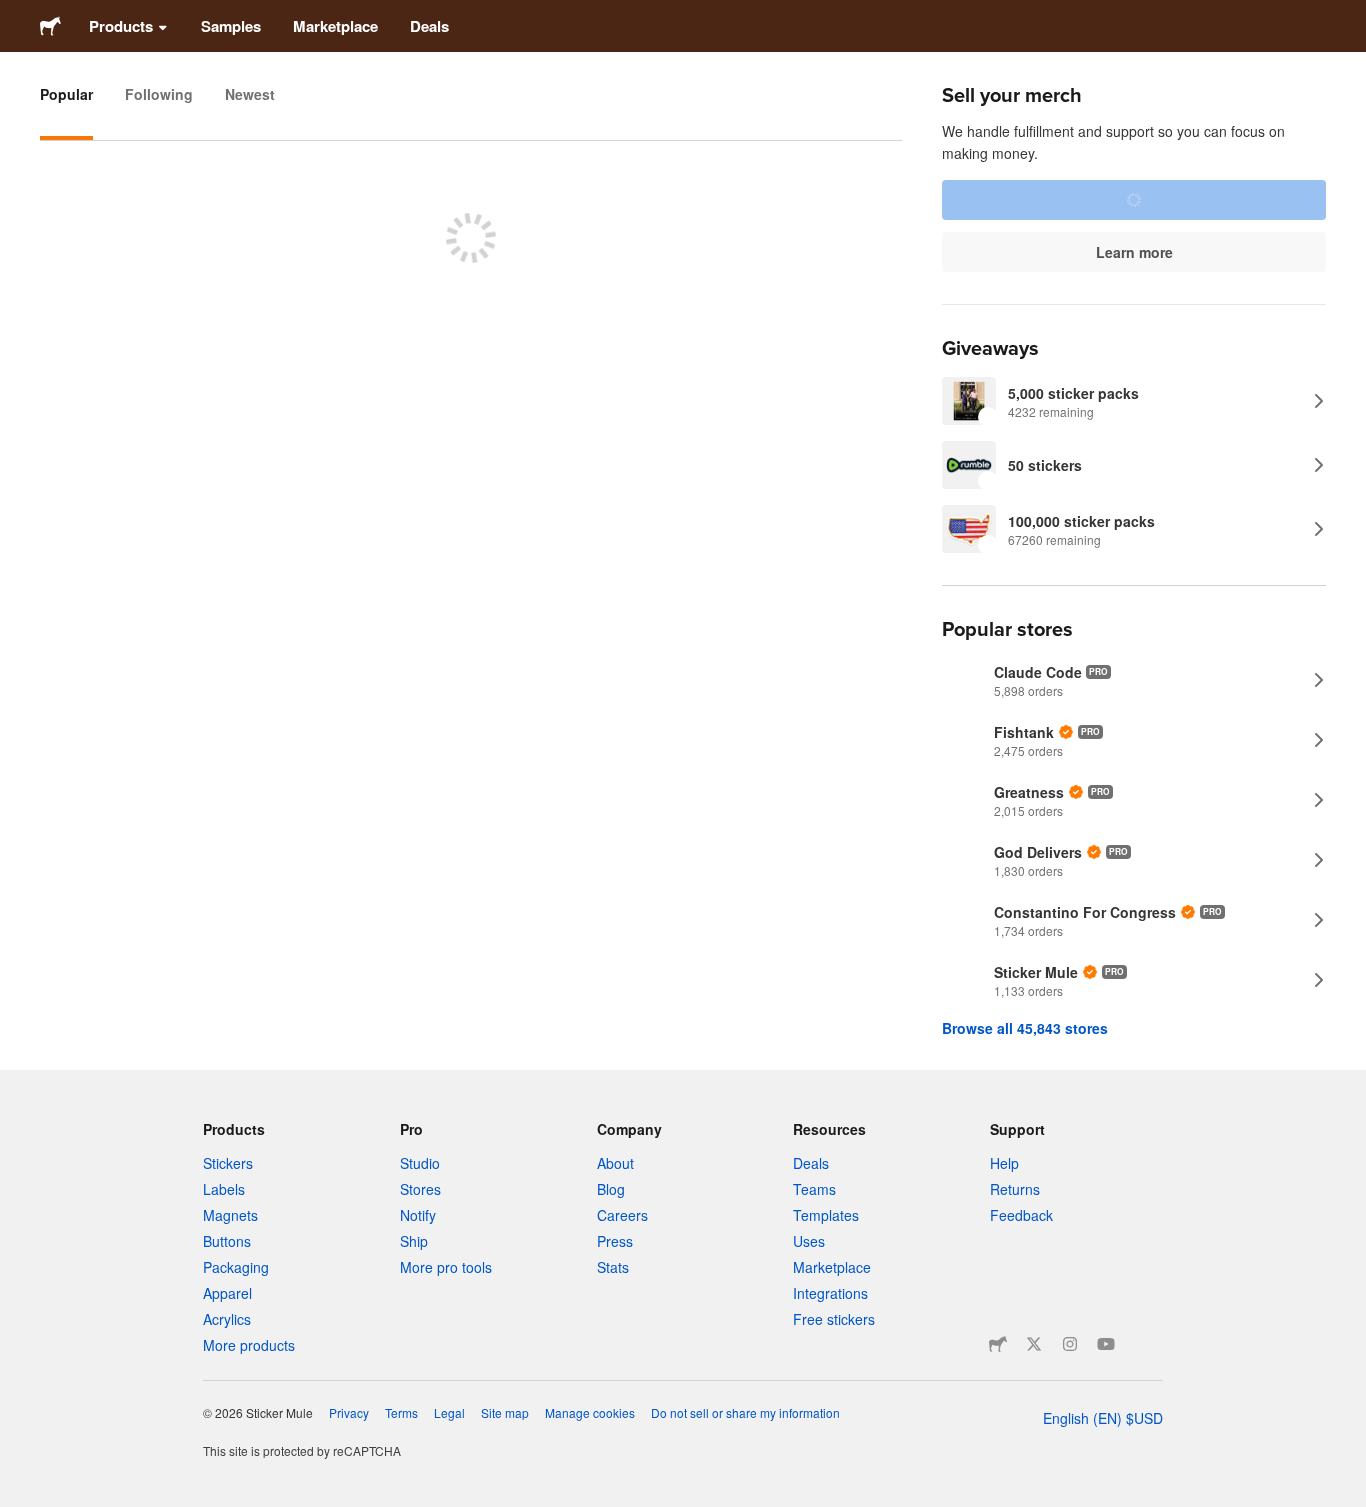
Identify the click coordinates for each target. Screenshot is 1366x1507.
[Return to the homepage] (50, 26)
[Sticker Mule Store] (998, 1344)
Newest (250, 94)
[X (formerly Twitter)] (1034, 1344)
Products (121, 26)
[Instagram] (1070, 1344)
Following (159, 94)
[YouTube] (1106, 1344)
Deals (429, 26)
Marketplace (335, 26)
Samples (231, 26)
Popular (66, 94)
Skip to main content (15, 15)
